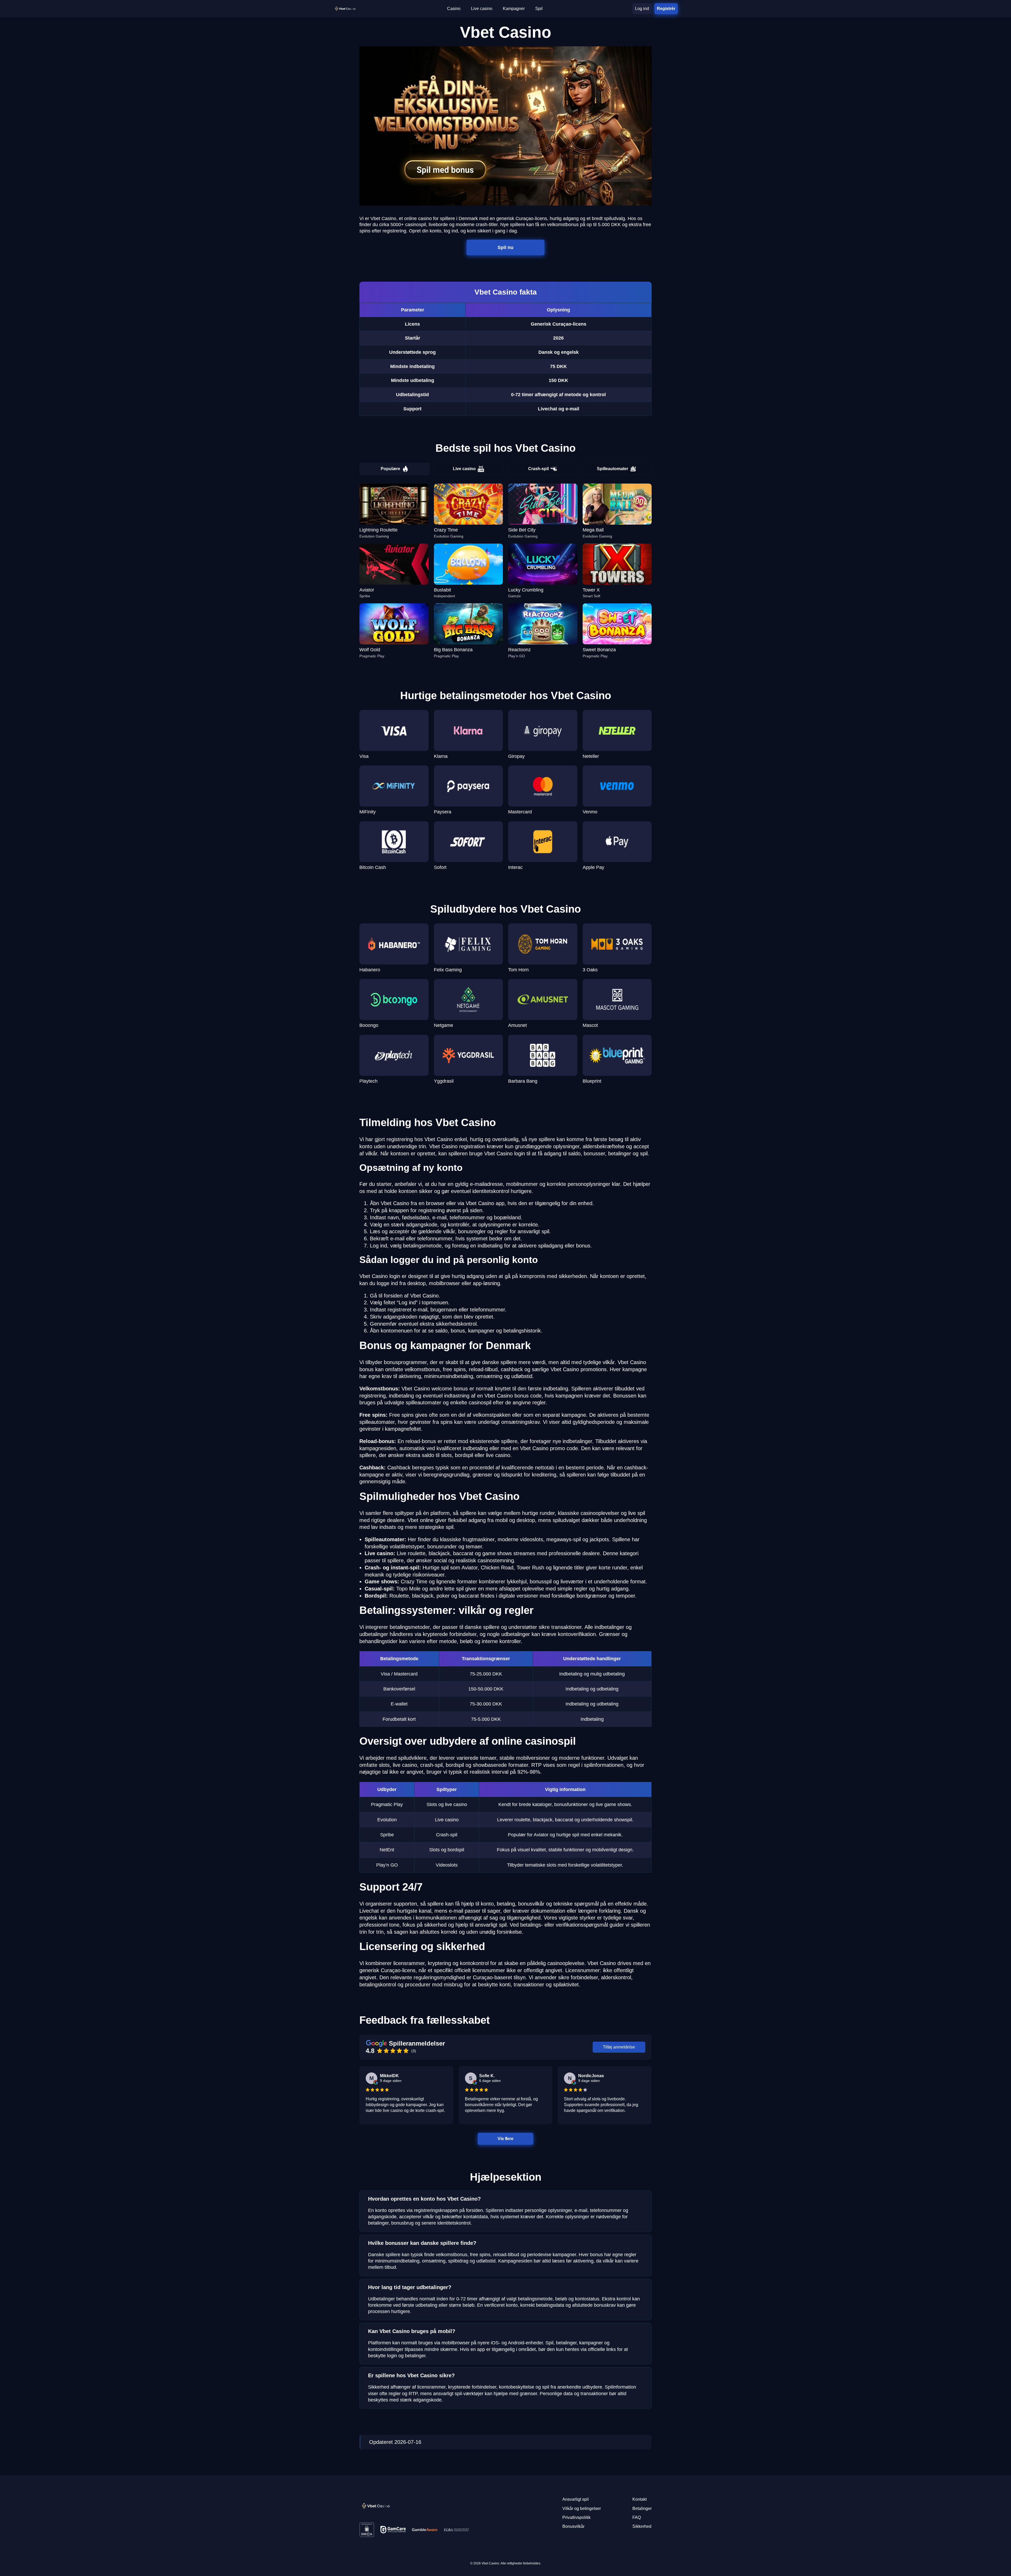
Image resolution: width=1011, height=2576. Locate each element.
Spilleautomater (613, 469)
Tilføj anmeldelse (619, 2047)
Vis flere (506, 2139)
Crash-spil (538, 469)
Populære (390, 469)
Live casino (464, 469)
